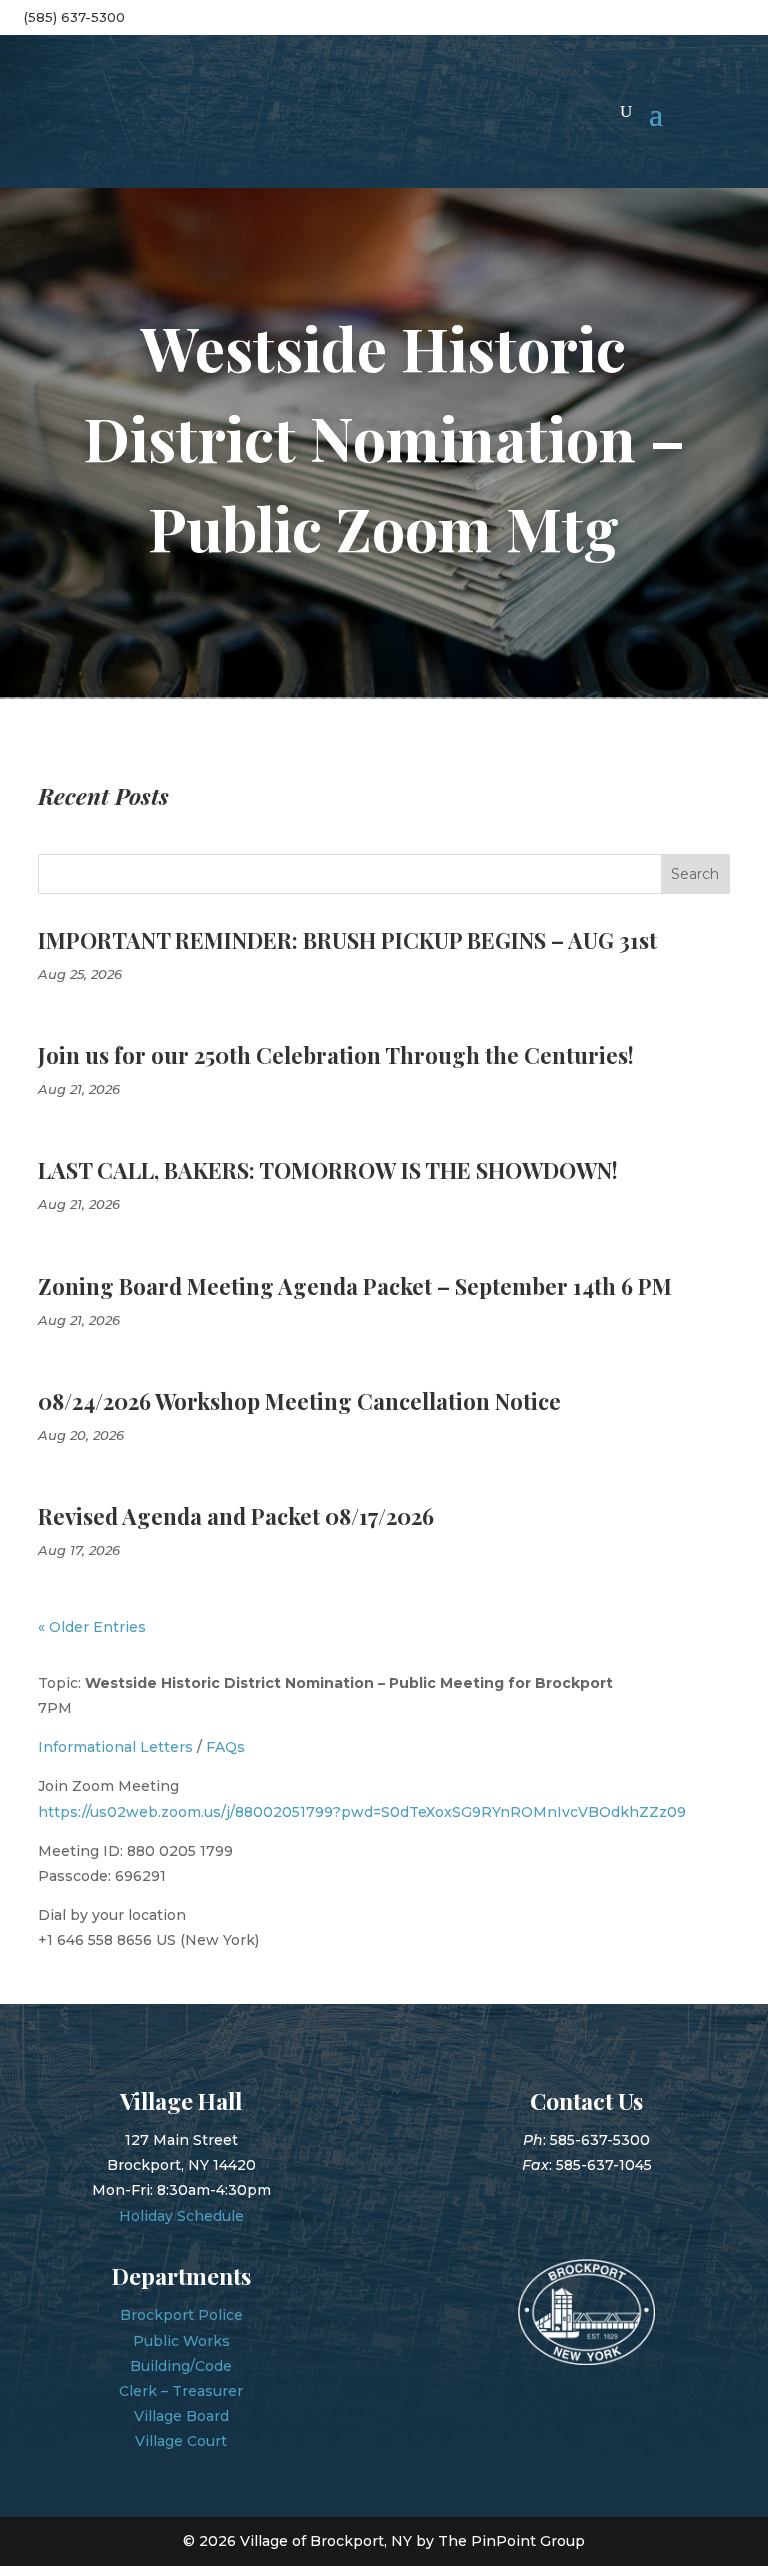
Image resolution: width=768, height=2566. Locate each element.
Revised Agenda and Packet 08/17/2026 (236, 1516)
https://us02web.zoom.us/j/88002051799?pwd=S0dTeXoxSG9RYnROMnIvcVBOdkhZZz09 (362, 1812)
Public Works (181, 2341)
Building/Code (181, 2366)
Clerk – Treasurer (181, 2391)
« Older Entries (92, 1627)
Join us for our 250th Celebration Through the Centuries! (336, 1055)
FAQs (225, 1747)
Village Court (181, 2441)
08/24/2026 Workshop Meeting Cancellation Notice (299, 1401)
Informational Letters (115, 1747)
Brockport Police (181, 2315)
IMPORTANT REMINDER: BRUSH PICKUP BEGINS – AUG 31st (347, 940)
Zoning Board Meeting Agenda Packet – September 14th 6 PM (355, 1286)
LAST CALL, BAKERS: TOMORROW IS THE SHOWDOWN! (328, 1170)
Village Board (181, 2416)
